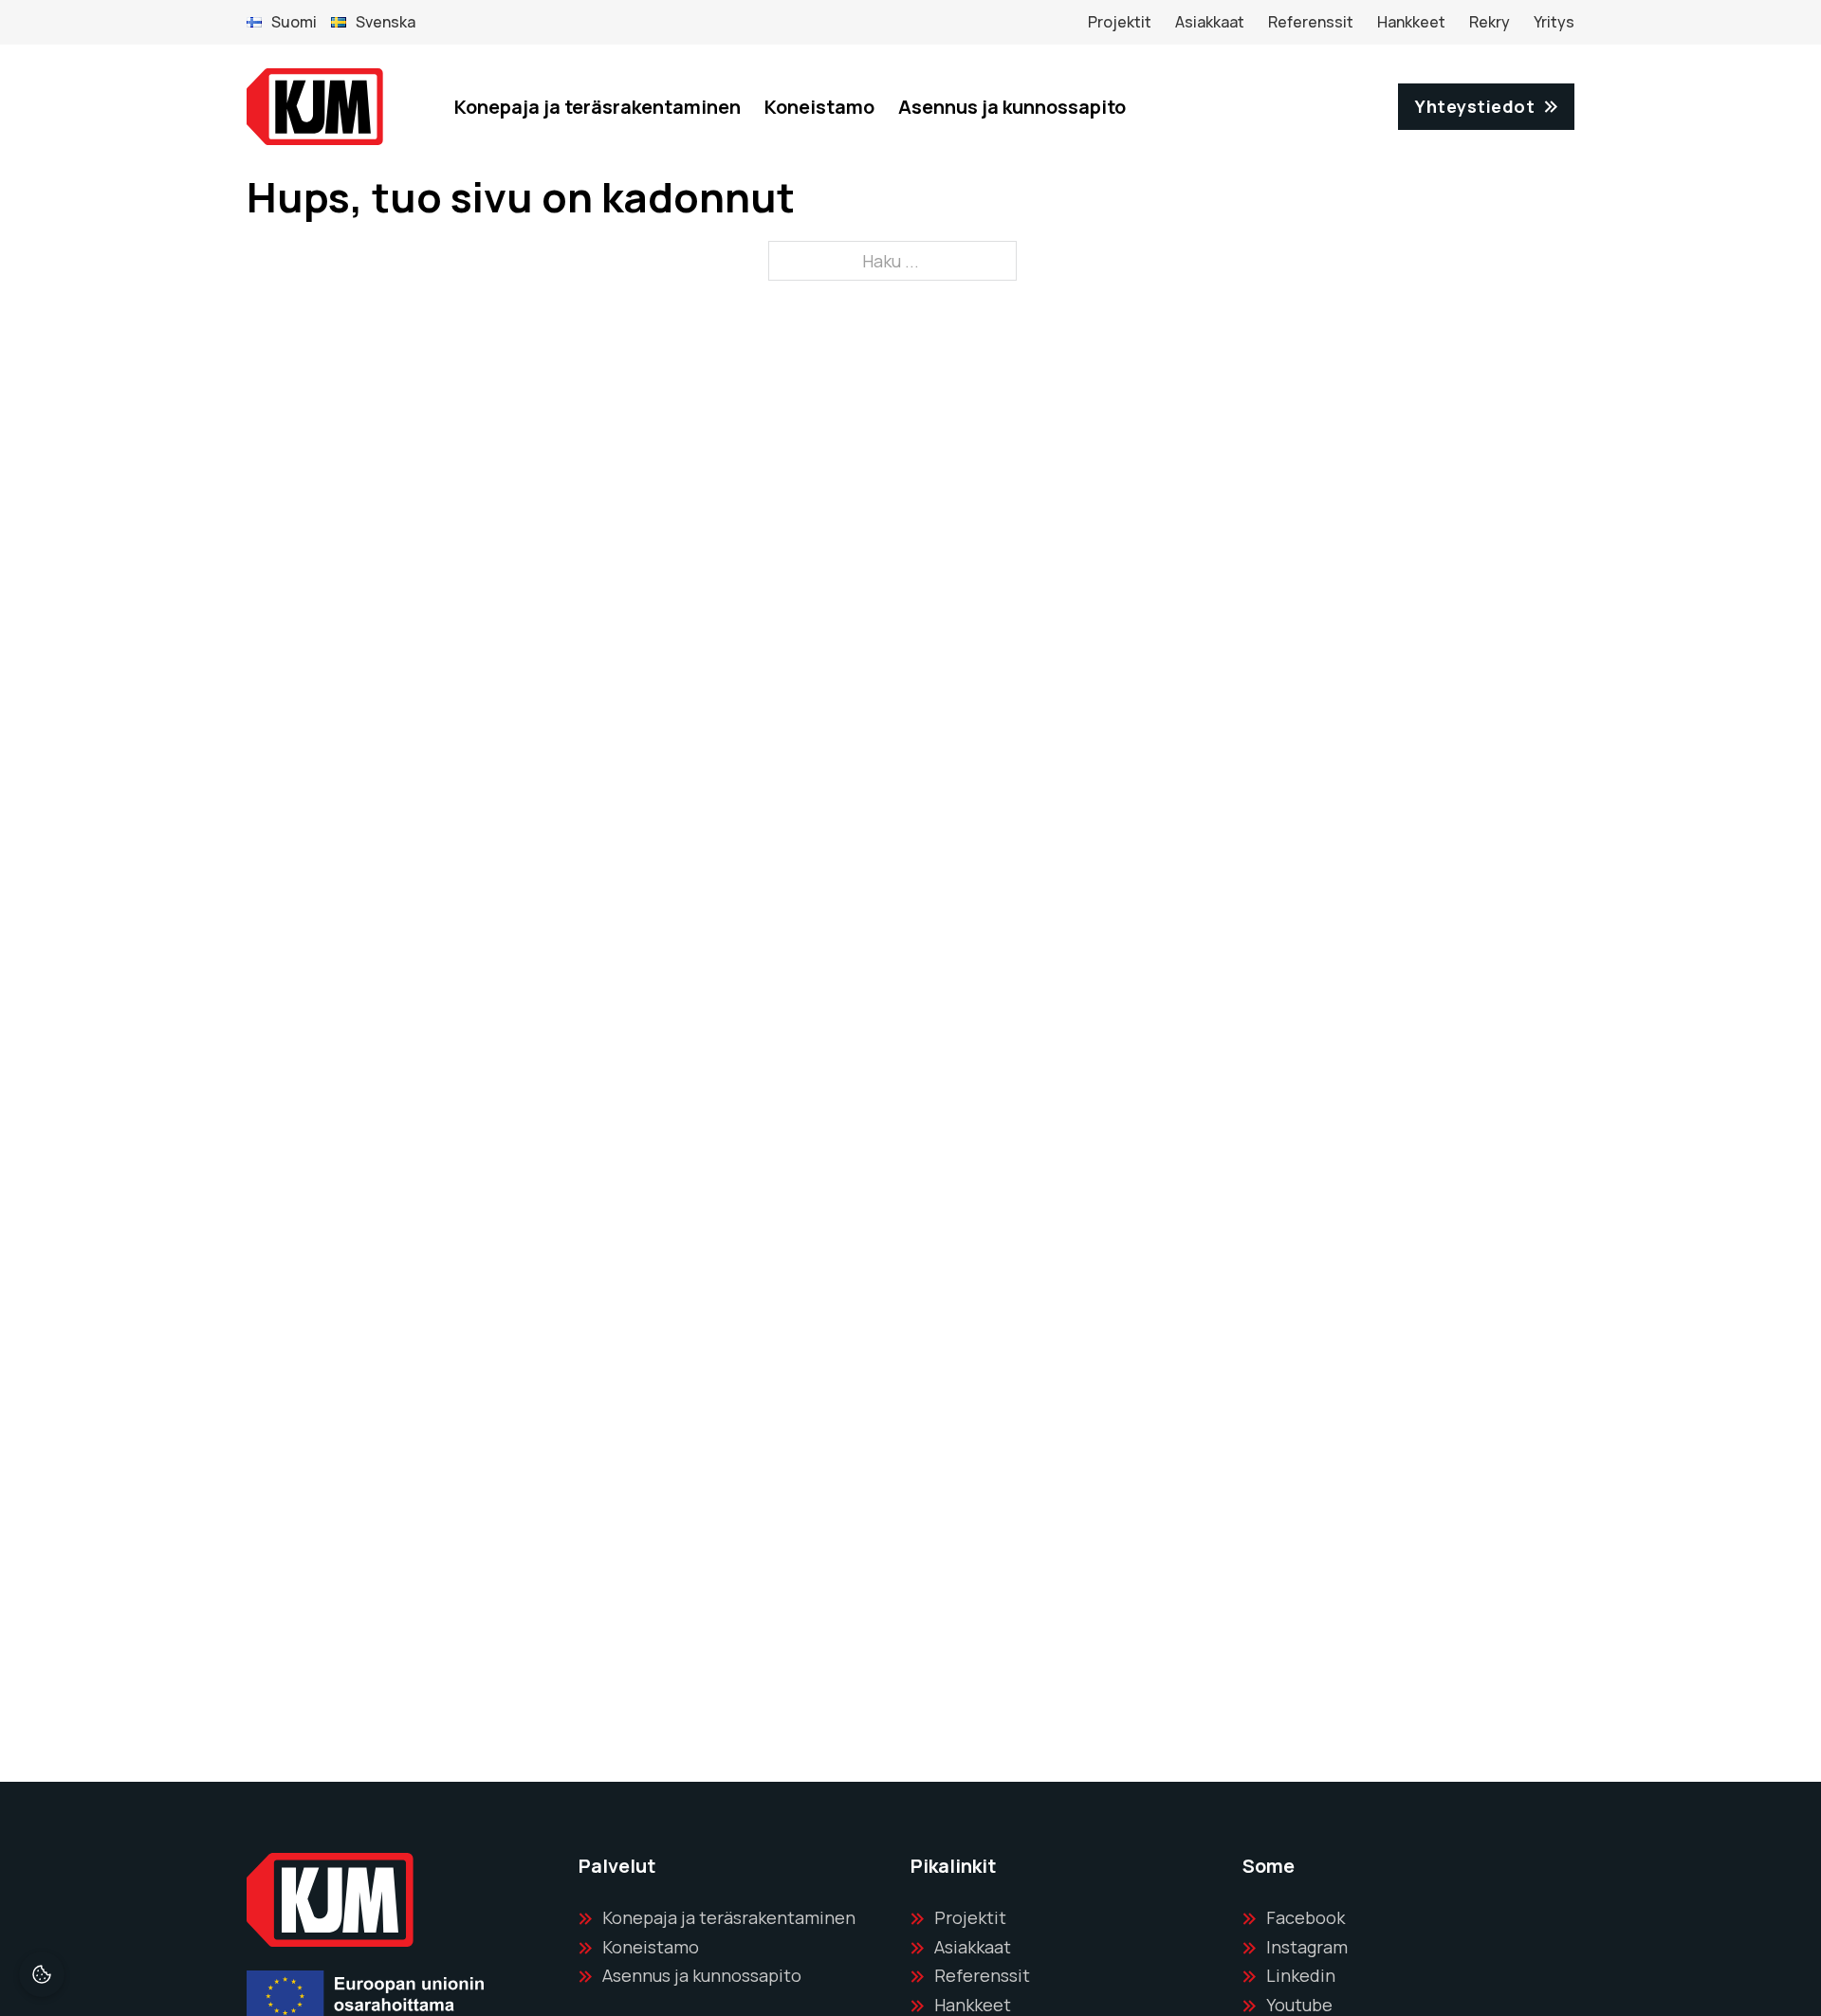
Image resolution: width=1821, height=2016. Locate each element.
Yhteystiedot (1475, 106)
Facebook (1306, 1917)
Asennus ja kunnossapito (1012, 107)
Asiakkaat (1210, 22)
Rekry (1490, 22)
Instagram (1307, 1947)
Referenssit (1311, 22)
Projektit (1120, 22)
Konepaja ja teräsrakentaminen (598, 107)
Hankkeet (1411, 22)
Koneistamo (819, 107)
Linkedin (1301, 1975)
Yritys (1554, 22)
